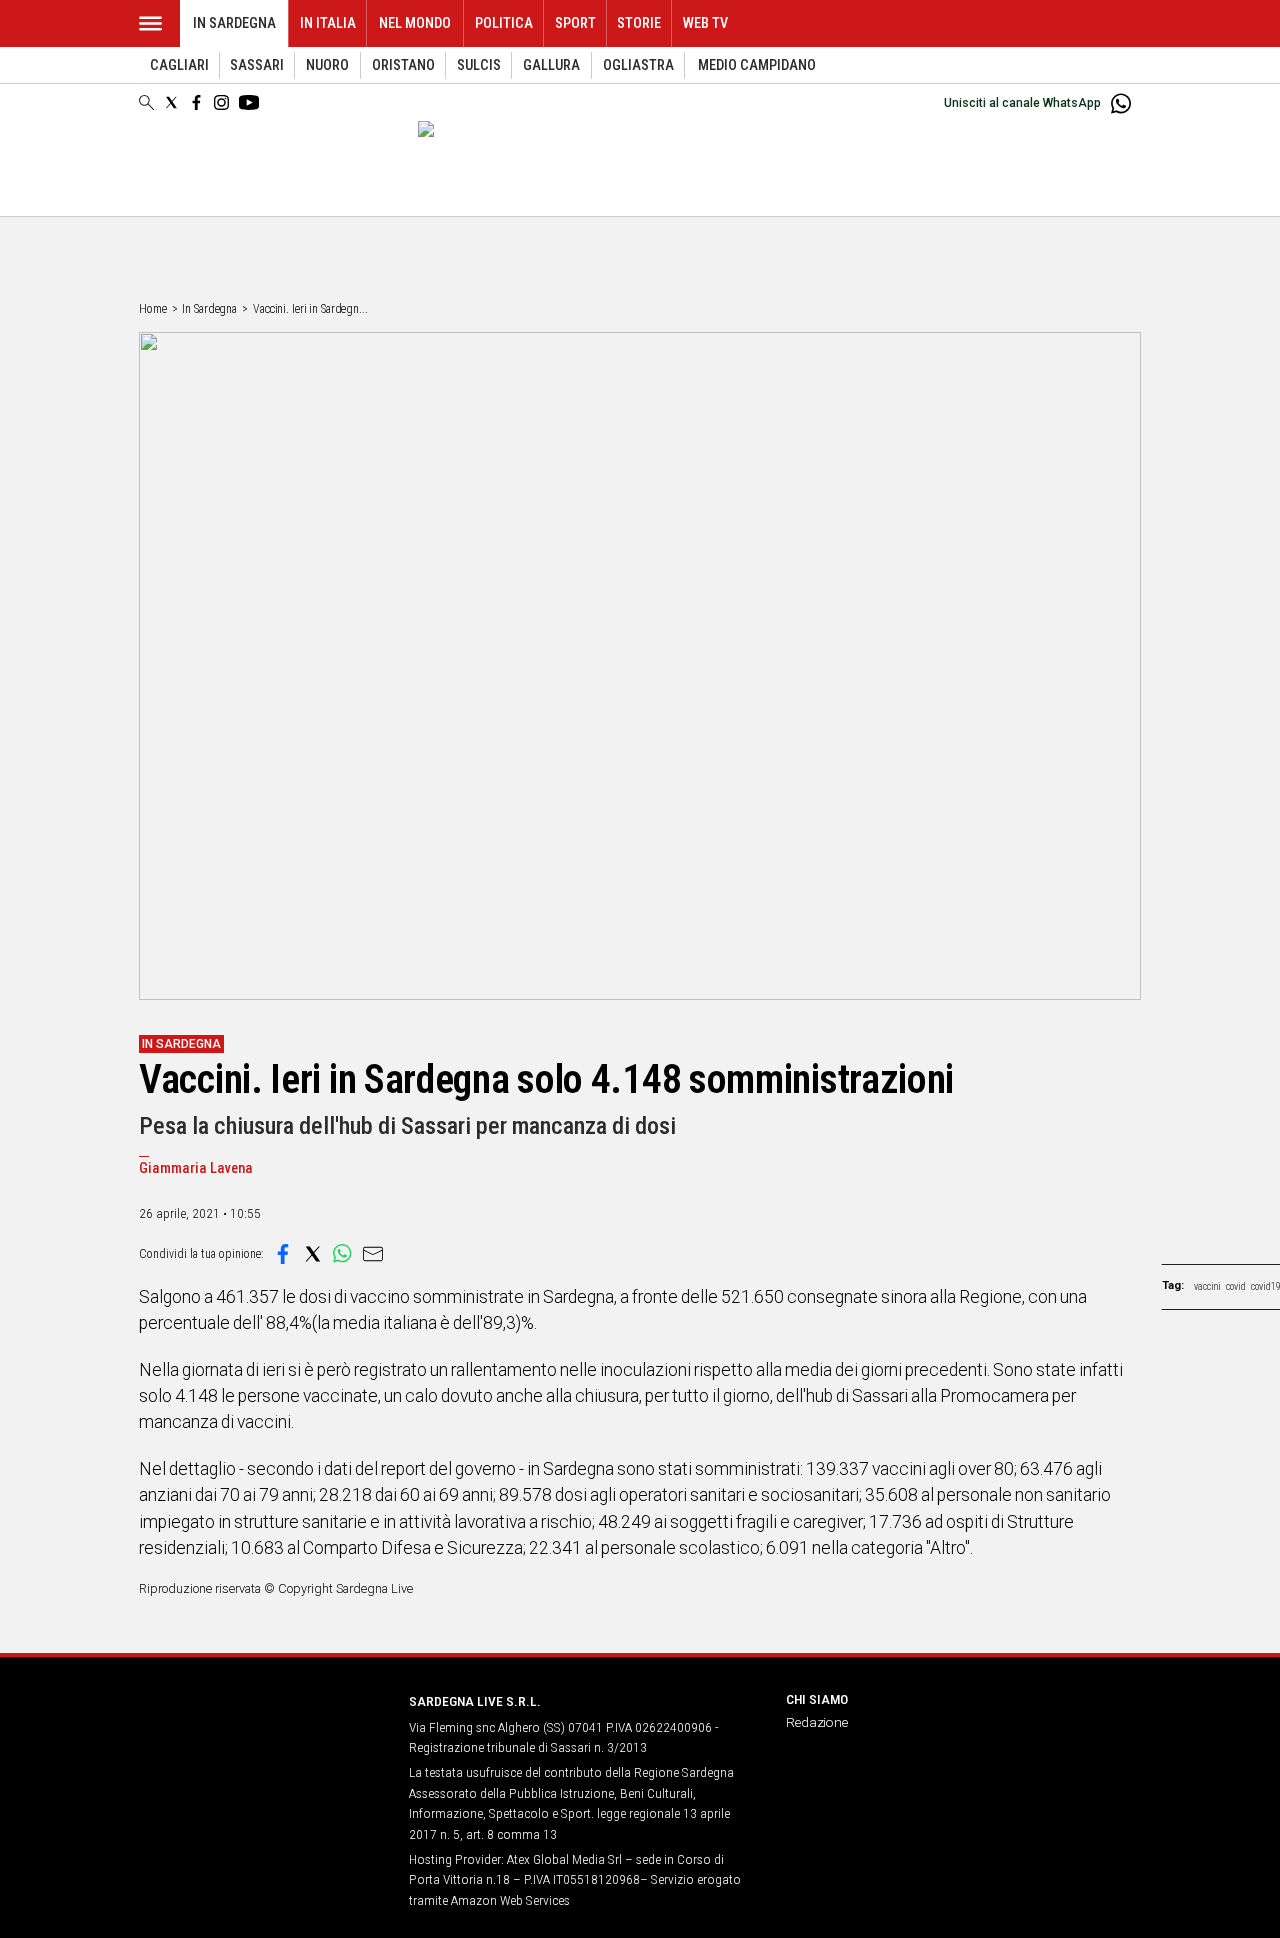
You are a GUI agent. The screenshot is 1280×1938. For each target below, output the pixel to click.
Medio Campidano (757, 65)
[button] (283, 1254)
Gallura (551, 65)
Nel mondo (415, 23)
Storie (639, 23)
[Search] (146, 104)
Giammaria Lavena (196, 1168)
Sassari (257, 65)
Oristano (403, 65)
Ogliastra (638, 65)
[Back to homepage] (262, 1738)
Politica (504, 23)
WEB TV (705, 23)
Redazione (817, 1722)
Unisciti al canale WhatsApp (1022, 103)
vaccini (1207, 1286)
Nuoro (327, 65)
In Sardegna (234, 23)
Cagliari (179, 65)
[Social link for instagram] (221, 102)
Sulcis (479, 65)
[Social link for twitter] (171, 102)
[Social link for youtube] (249, 102)
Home (153, 309)
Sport (575, 23)
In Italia (328, 23)
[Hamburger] (150, 23)
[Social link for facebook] (196, 102)
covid (1236, 1286)
